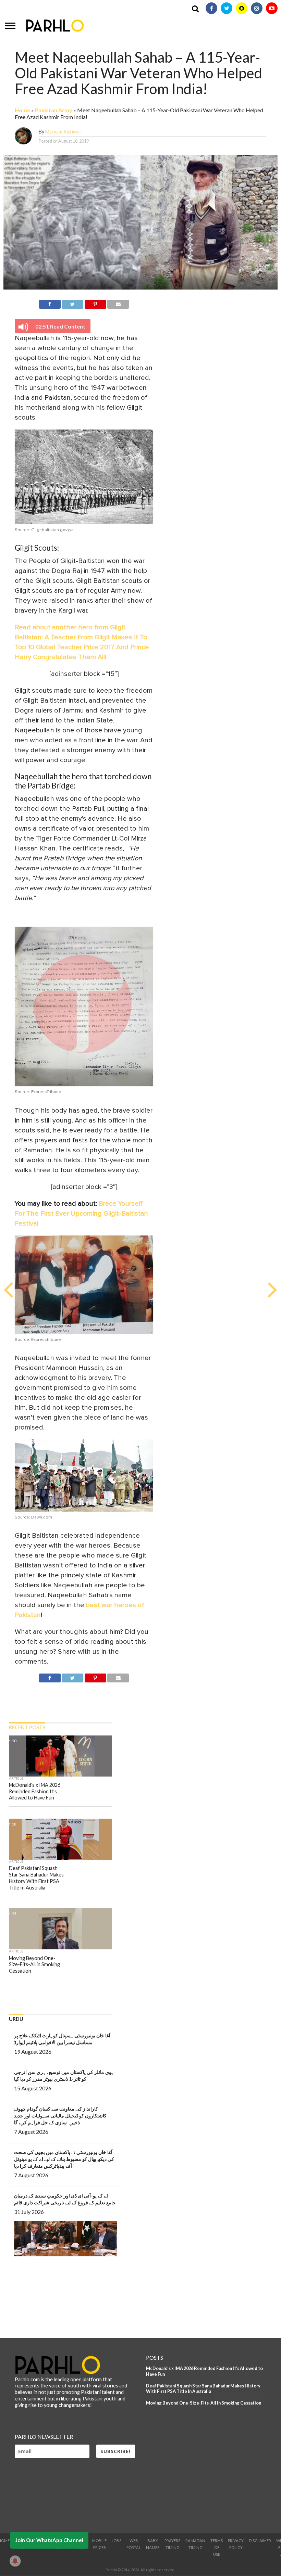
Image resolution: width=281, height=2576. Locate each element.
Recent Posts (27, 1727)
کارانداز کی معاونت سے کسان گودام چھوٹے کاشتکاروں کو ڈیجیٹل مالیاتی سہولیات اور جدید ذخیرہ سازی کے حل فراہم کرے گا (60, 2116)
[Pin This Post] (95, 303)
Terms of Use (217, 2547)
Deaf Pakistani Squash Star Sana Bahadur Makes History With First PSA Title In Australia (203, 2389)
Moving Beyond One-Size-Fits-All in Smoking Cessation (204, 2403)
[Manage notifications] (15, 2561)
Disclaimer (260, 2541)
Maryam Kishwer (63, 132)
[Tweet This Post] (72, 303)
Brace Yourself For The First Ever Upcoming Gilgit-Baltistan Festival (81, 1214)
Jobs (117, 2541)
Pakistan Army (54, 110)
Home (22, 110)
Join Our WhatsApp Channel (49, 2540)
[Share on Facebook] (50, 303)
